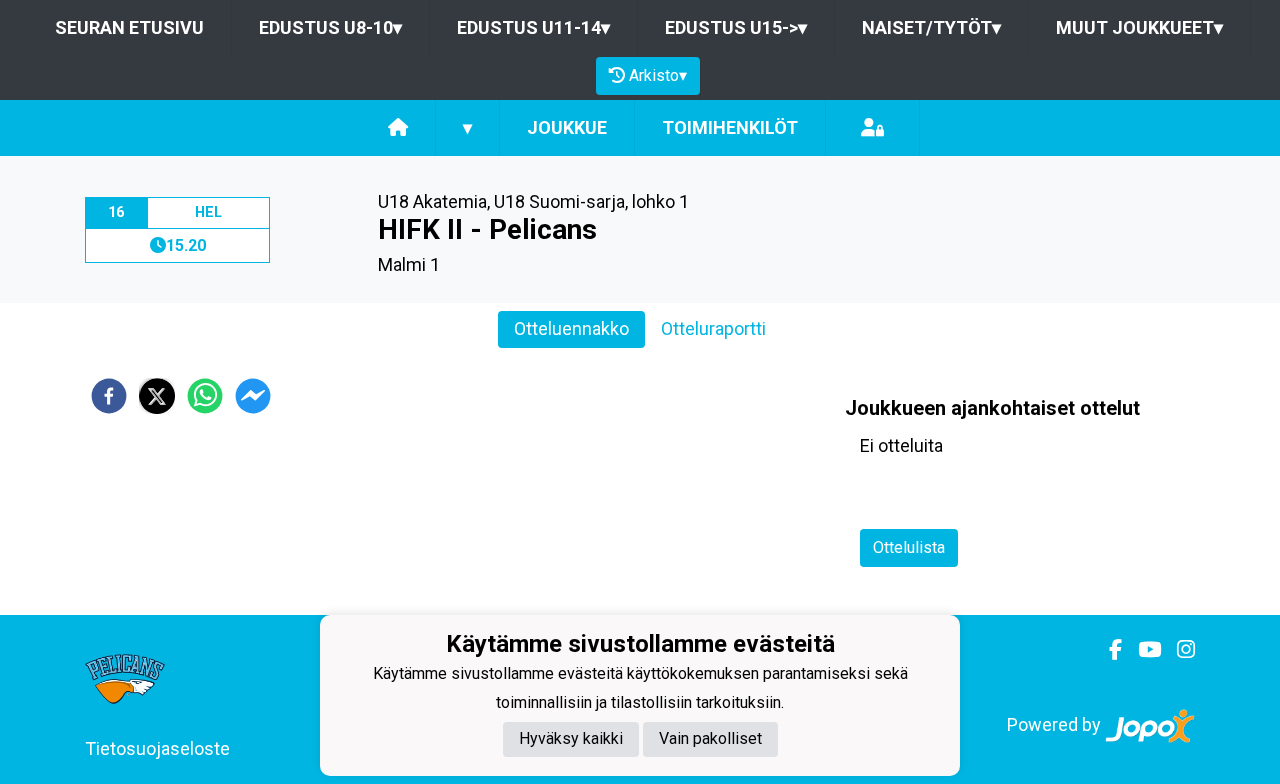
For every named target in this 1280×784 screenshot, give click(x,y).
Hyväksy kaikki (571, 739)
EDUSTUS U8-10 (330, 27)
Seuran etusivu (129, 27)
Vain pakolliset (710, 739)
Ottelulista (909, 547)
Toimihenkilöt (730, 127)
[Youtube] (1141, 650)
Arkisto (658, 75)
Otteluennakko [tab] (571, 328)
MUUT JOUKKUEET (1139, 27)
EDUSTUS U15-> (736, 27)
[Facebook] (1107, 650)
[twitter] (157, 396)
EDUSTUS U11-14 (533, 27)
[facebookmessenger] (253, 396)
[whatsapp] (205, 396)
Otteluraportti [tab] (713, 328)
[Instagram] (1178, 650)
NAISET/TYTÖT (931, 27)
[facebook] (109, 396)
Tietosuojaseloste (157, 748)
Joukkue (567, 127)
